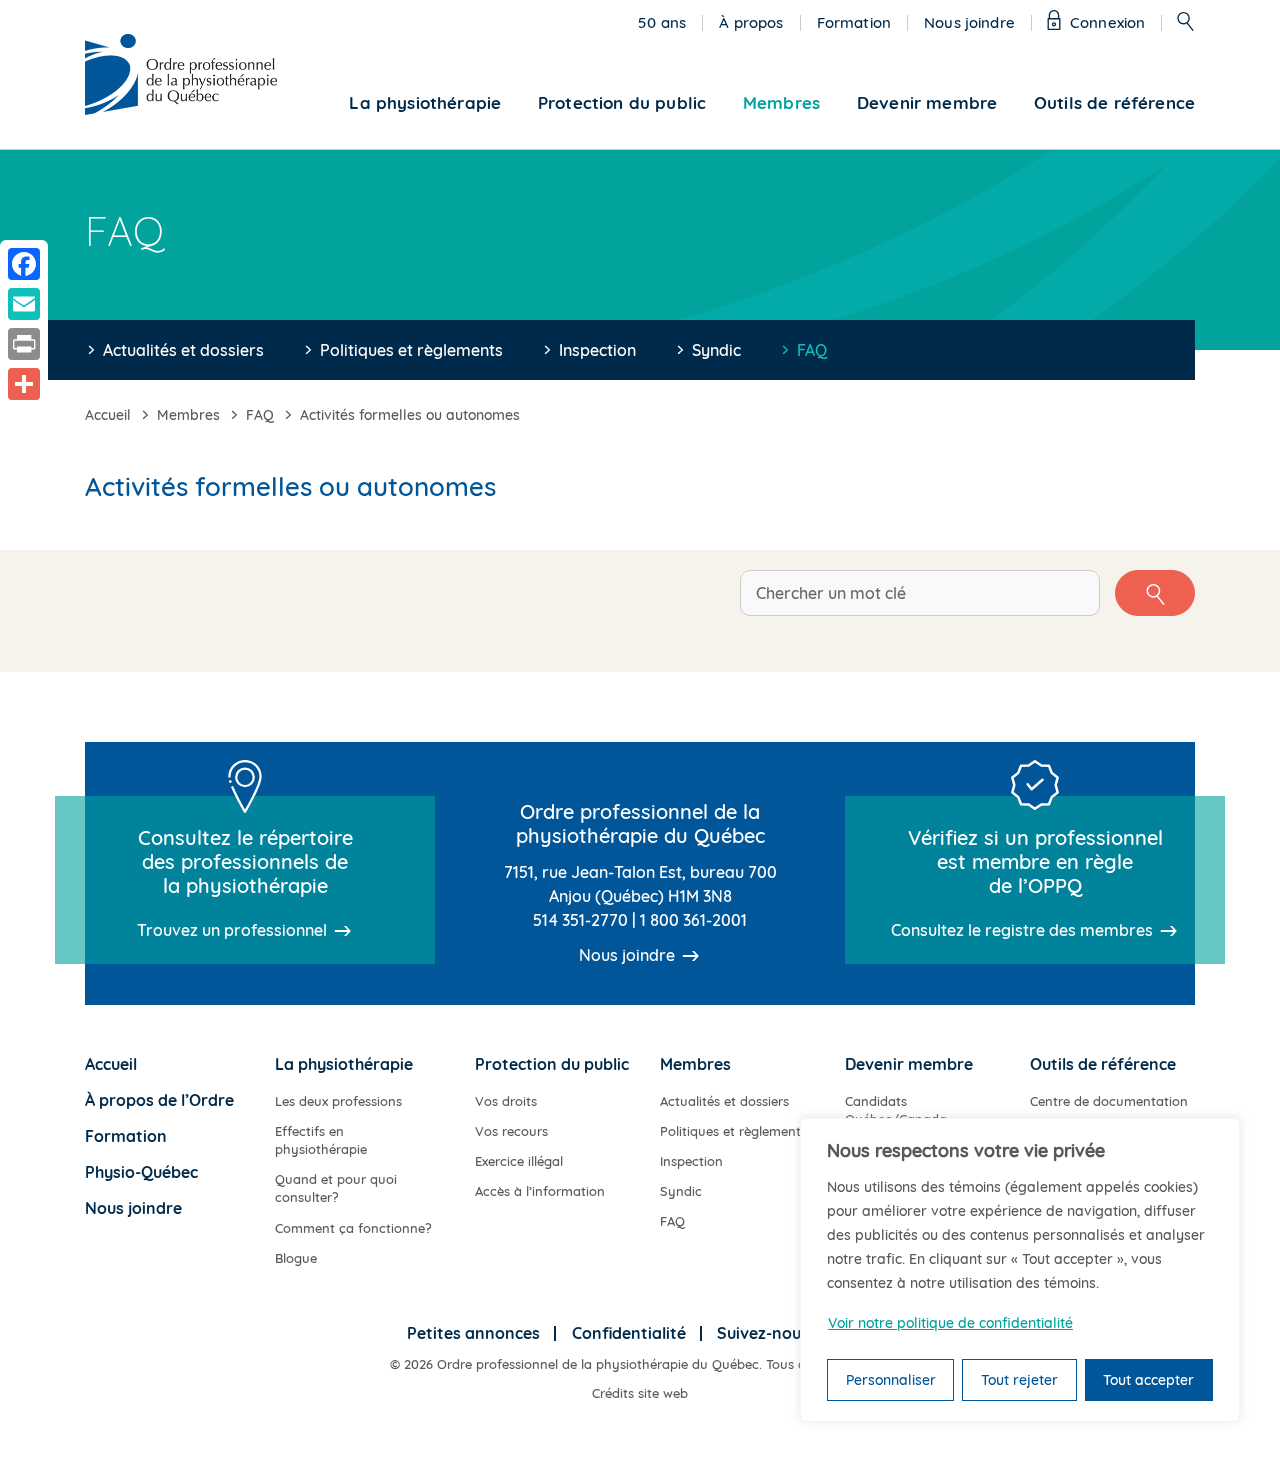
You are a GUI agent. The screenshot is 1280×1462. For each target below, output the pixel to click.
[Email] (24, 304)
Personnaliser (891, 1380)
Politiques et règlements (411, 350)
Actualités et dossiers (183, 350)
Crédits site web (640, 1393)
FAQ (812, 350)
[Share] (24, 384)
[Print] (24, 344)
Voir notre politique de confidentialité (950, 1323)
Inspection (597, 350)
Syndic (716, 350)
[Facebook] (24, 264)
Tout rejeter (1019, 1380)
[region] (1020, 1270)
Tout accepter (1148, 1380)
